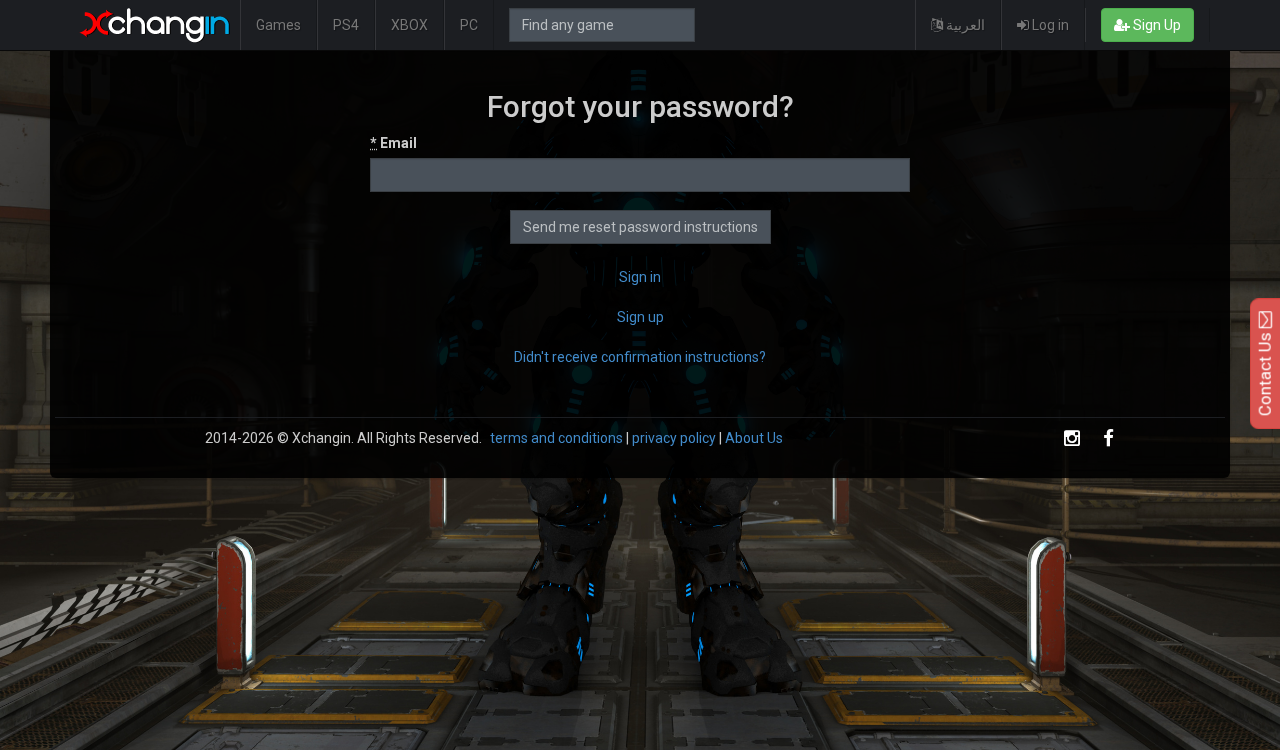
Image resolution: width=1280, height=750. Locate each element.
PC (469, 25)
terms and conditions (556, 438)
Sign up (640, 317)
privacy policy (674, 438)
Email (393, 143)
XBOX (409, 25)
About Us (754, 438)
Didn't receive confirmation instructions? (640, 357)
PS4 (346, 25)
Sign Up (1155, 25)
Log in (1049, 25)
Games (278, 25)
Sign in (640, 277)
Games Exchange (155, 25)
